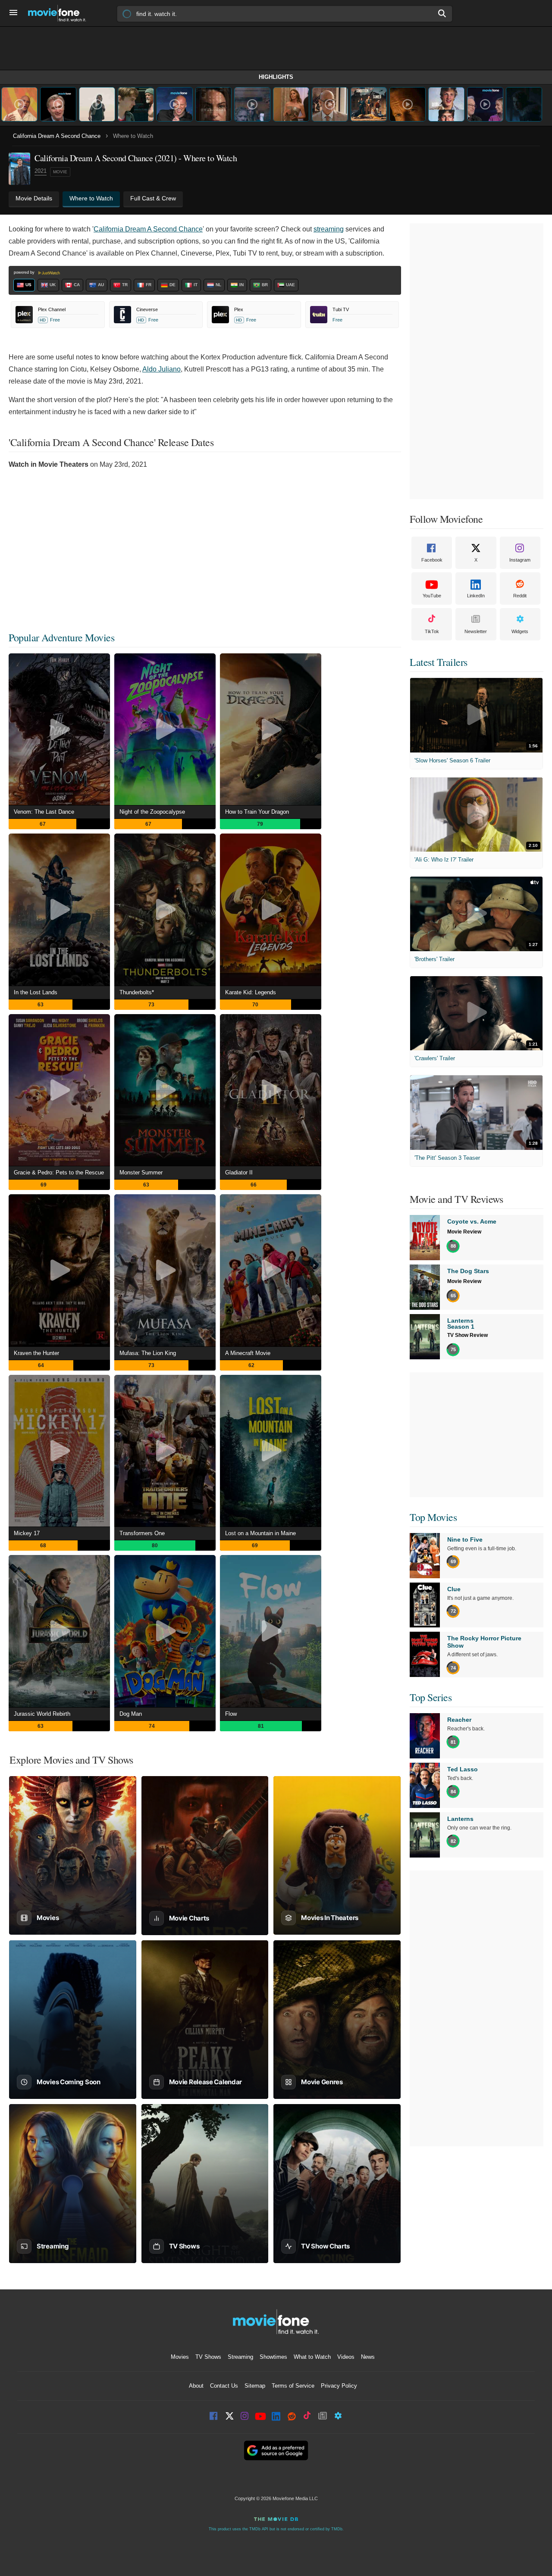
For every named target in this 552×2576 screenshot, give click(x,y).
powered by (25, 272)
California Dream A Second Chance (57, 136)
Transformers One (142, 1533)
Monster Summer (141, 1172)
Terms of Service (293, 2386)
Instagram (520, 560)
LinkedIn (476, 596)
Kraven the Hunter (36, 1353)
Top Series (431, 1697)
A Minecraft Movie (248, 1353)
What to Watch (312, 2357)
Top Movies (433, 1517)
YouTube (432, 596)
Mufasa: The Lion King (148, 1353)
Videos (346, 2357)
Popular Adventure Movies (61, 637)
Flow (231, 1714)
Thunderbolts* (137, 992)
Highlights (276, 77)
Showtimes (273, 2357)
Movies (180, 2357)
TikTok (432, 631)
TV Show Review (467, 1335)
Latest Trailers (439, 662)
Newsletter (476, 631)
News (368, 2357)
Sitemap (255, 2386)
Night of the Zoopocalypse (152, 812)
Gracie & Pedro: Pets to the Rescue (59, 1172)
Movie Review (464, 1232)
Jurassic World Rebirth (42, 1714)
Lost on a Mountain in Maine (260, 1533)
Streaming (240, 2357)
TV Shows (208, 2357)
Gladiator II (239, 1172)
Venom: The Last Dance (44, 812)
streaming (329, 229)
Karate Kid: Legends (251, 992)
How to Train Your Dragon (257, 812)
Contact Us (224, 2386)
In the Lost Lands (36, 992)
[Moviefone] (60, 13)
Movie (60, 172)
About (196, 2386)
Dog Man (131, 1714)
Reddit (520, 596)
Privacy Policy (339, 2386)
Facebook (432, 560)
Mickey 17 (27, 1533)
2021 (41, 171)
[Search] (442, 13)
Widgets (520, 631)
